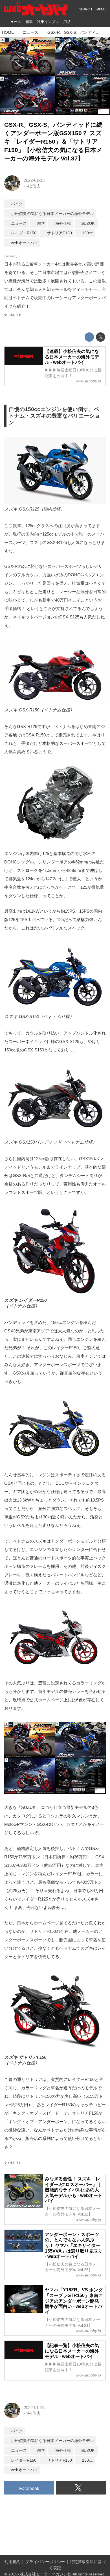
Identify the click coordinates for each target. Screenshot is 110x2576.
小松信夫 (32, 186)
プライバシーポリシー (45, 2562)
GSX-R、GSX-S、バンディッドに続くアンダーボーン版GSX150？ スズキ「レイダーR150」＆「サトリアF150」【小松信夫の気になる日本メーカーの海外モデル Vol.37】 (53, 141)
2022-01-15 (34, 180)
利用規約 (12, 2562)
